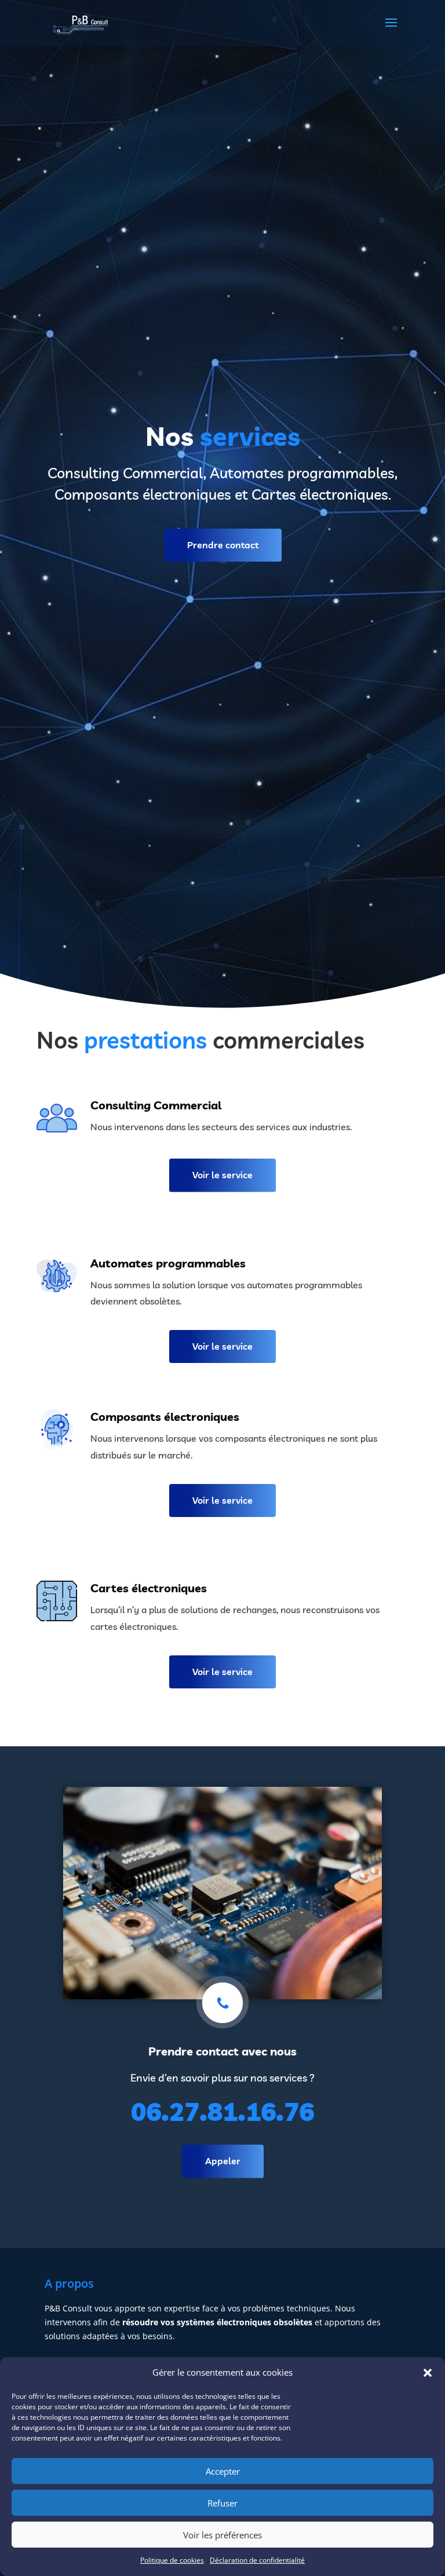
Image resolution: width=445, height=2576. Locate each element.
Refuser (222, 2503)
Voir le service (222, 1175)
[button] (428, 2373)
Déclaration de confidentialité (257, 2560)
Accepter (223, 2471)
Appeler (223, 2161)
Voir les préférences (222, 2535)
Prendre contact (223, 545)
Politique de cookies (172, 2560)
